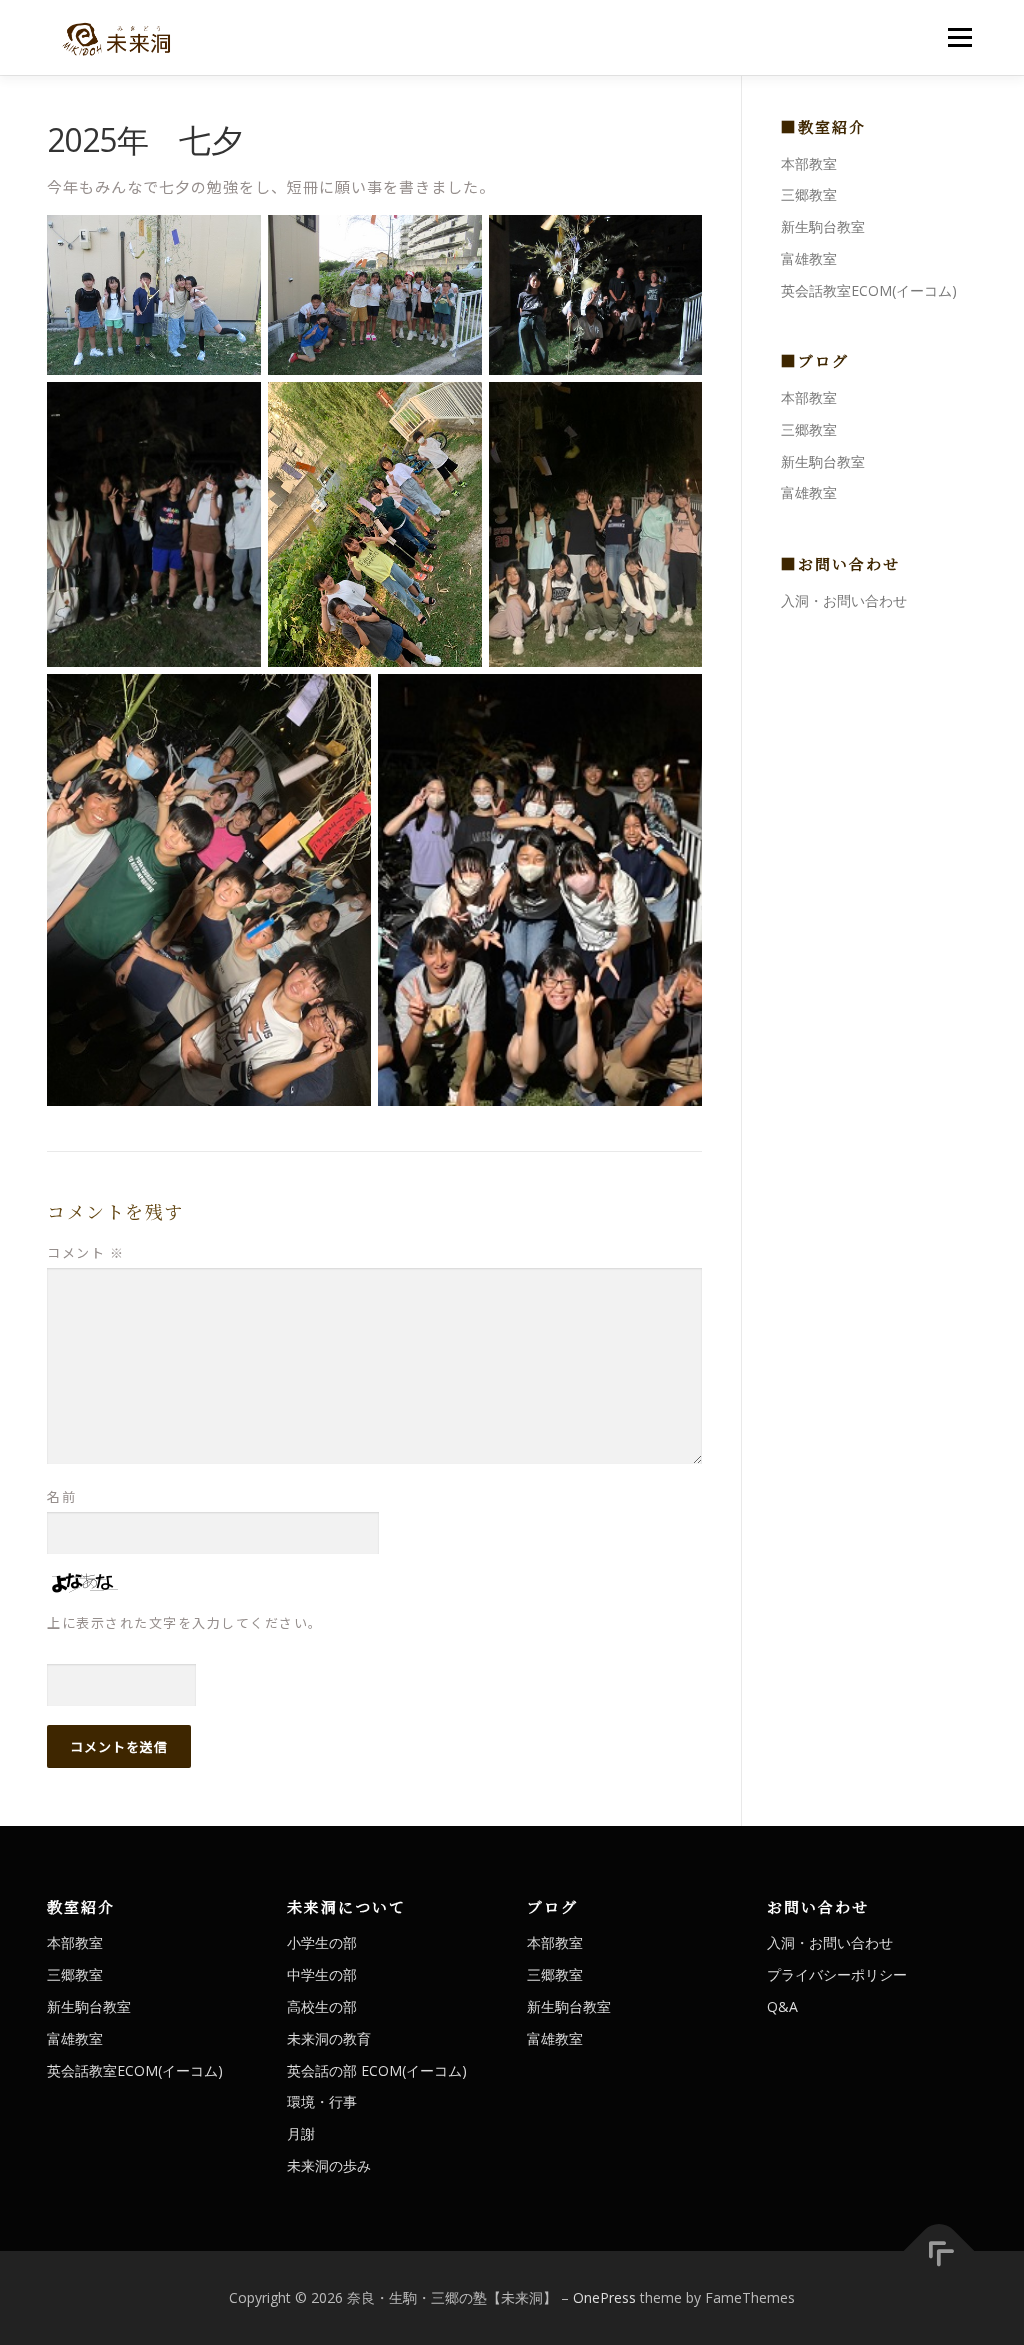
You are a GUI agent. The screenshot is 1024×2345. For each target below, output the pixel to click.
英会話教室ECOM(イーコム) (869, 290)
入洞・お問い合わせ (844, 600)
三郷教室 (809, 194)
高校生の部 (322, 2006)
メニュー (959, 37)
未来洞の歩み (329, 2165)
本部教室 (809, 163)
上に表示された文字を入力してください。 (185, 1622)
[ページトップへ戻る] (939, 2250)
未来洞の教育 (329, 2038)
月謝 (301, 2133)
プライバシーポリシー (837, 1974)
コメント (85, 1252)
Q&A (782, 2006)
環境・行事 (322, 2101)
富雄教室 (809, 258)
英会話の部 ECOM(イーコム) (377, 2070)
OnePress (604, 2297)
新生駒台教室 (823, 226)
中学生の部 (322, 1974)
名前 (61, 1496)
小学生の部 (322, 1942)
